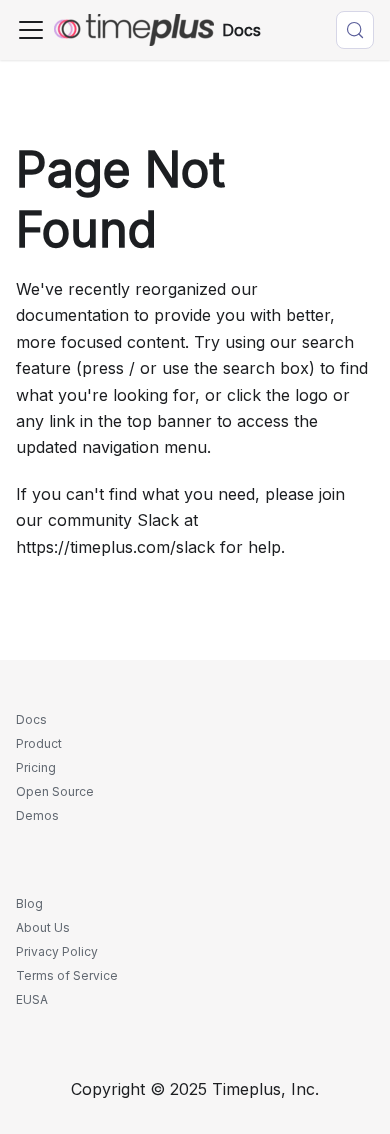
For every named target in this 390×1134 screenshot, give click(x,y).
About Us (43, 927)
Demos (37, 815)
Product (39, 743)
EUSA (32, 999)
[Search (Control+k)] (355, 30)
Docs (31, 719)
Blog (29, 903)
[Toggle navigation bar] (31, 30)
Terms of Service (67, 975)
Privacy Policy (57, 951)
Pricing (36, 767)
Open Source (55, 791)
